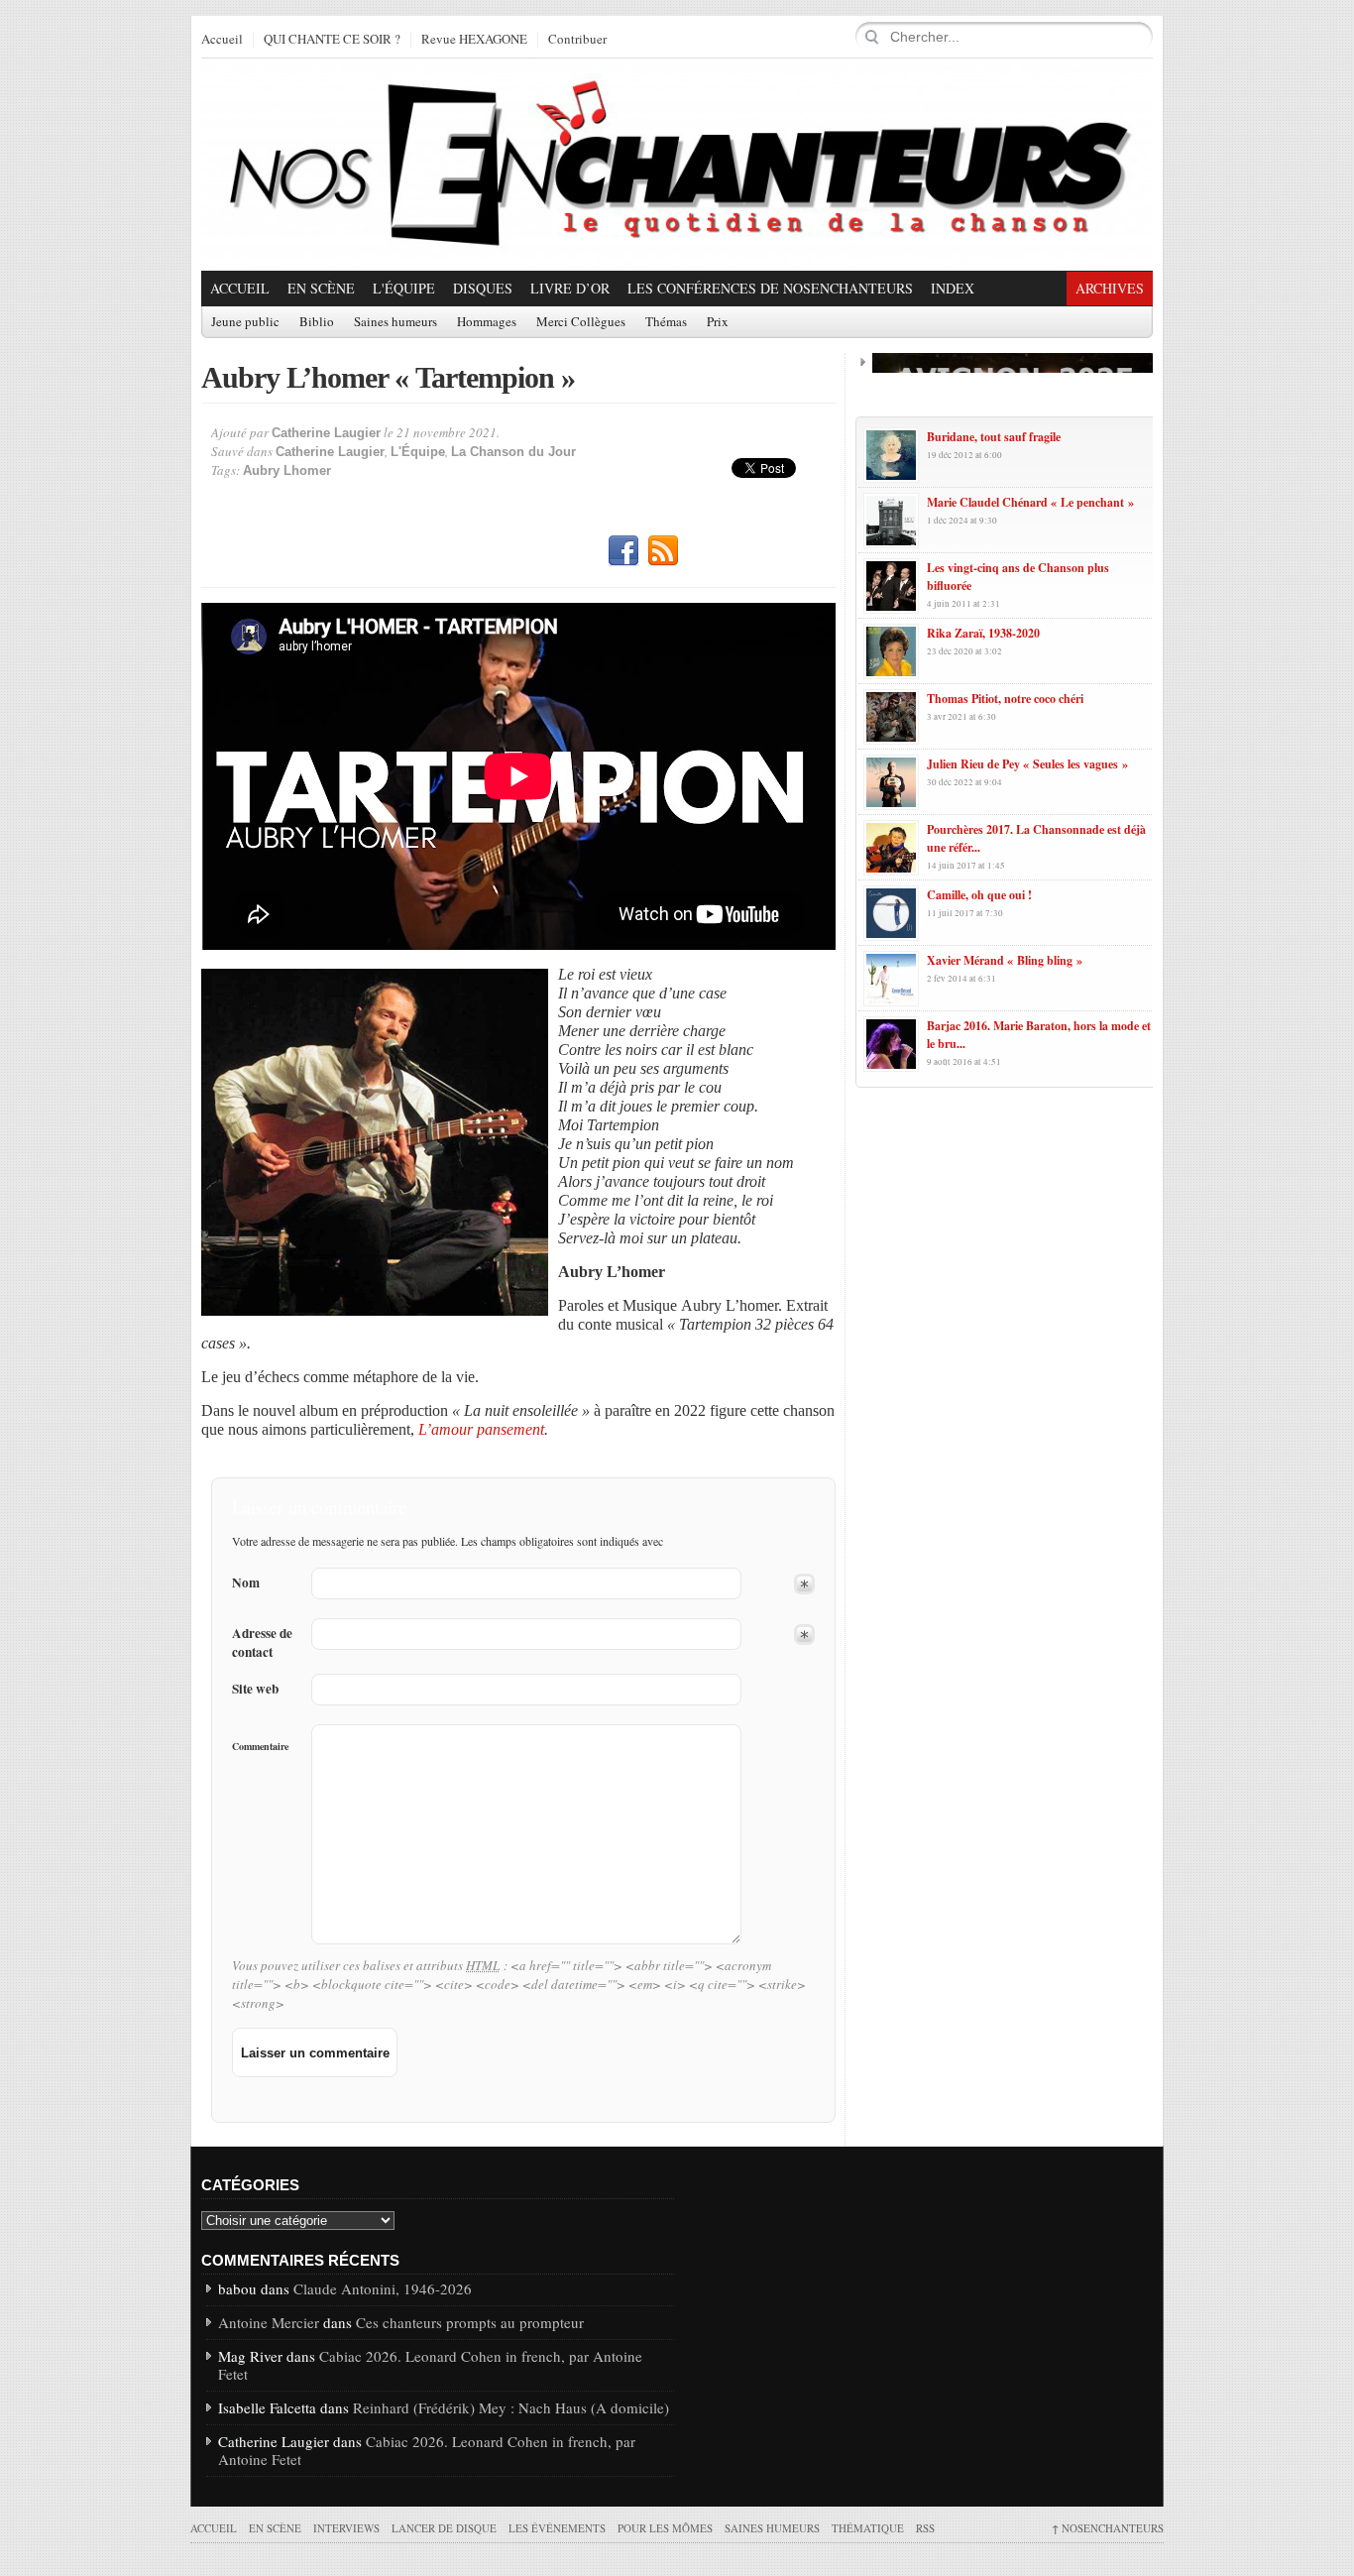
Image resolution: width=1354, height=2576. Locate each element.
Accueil (222, 40)
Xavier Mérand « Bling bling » (1005, 960)
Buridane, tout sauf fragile (994, 437)
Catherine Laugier (326, 433)
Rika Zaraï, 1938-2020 (983, 633)
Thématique (868, 2528)
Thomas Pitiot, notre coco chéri (1005, 699)
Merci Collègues (581, 322)
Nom (246, 1583)
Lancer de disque (444, 2528)
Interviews (346, 2528)
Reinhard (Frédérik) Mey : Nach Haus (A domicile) (511, 2407)
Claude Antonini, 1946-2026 (383, 2288)
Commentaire (260, 1746)
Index (953, 288)
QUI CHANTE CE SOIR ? (332, 40)
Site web (255, 1689)
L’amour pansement (481, 1429)
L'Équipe (404, 288)
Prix (718, 322)
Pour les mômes (665, 2528)
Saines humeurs (395, 322)
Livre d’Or (570, 288)
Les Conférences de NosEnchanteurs (770, 288)
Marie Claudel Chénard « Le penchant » (1030, 502)
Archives (1110, 288)
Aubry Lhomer (287, 470)
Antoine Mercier (269, 2322)
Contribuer (577, 40)
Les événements (557, 2528)
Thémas (666, 322)
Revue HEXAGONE (474, 40)
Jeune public (245, 322)
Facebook (623, 551)
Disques (483, 288)
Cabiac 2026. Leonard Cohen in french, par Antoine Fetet (430, 2365)
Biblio (317, 322)
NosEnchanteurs (1108, 2528)
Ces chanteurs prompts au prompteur (470, 2322)
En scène (321, 288)
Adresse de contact (262, 1643)
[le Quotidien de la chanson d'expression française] (677, 165)
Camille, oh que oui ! (979, 895)
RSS (663, 551)
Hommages (487, 322)
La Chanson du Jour (513, 452)
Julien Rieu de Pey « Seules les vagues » (1027, 764)
